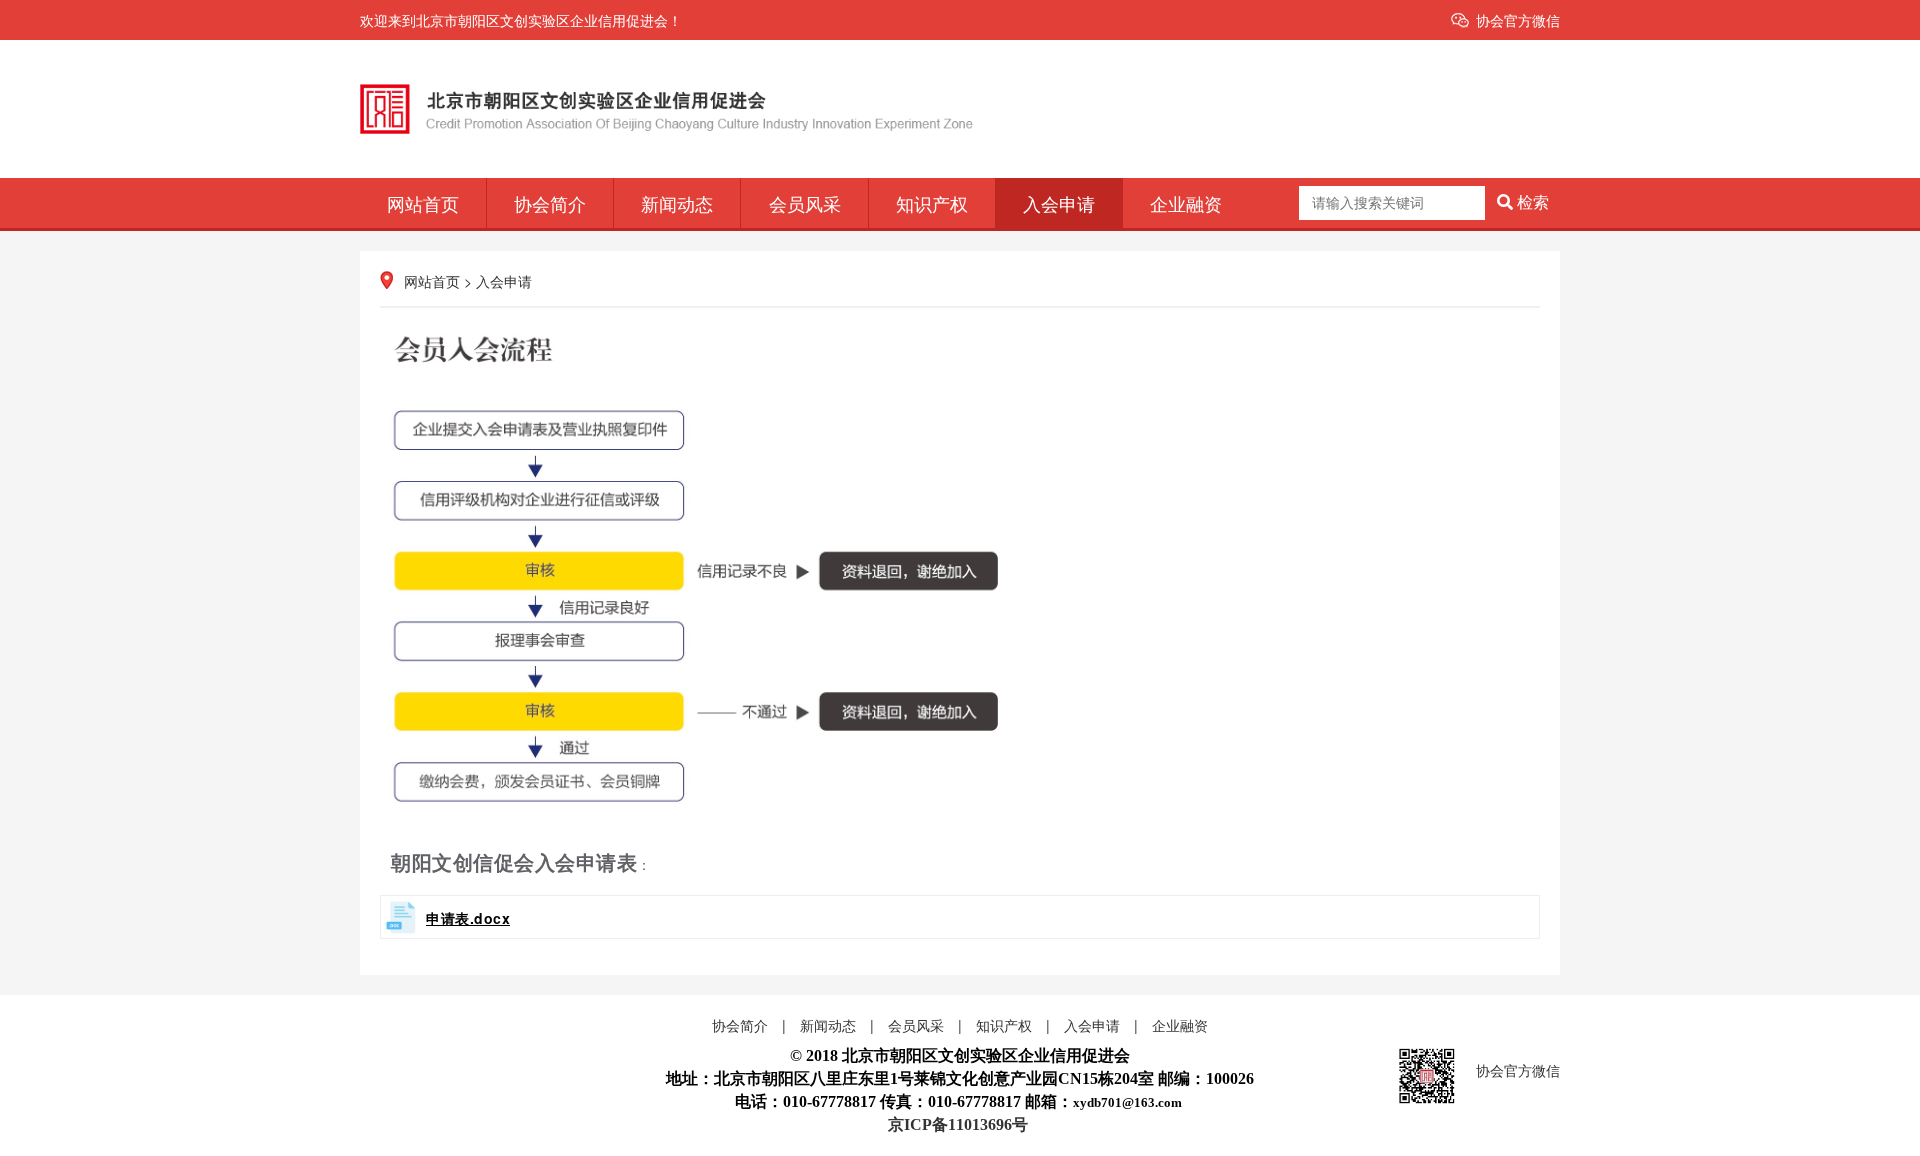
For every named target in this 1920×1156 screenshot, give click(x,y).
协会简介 (550, 203)
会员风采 (805, 203)
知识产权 (932, 203)
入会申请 (1059, 203)
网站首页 (423, 203)
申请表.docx (468, 918)
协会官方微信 (1518, 20)
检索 (1531, 202)
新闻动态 (677, 203)
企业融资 (1186, 203)
